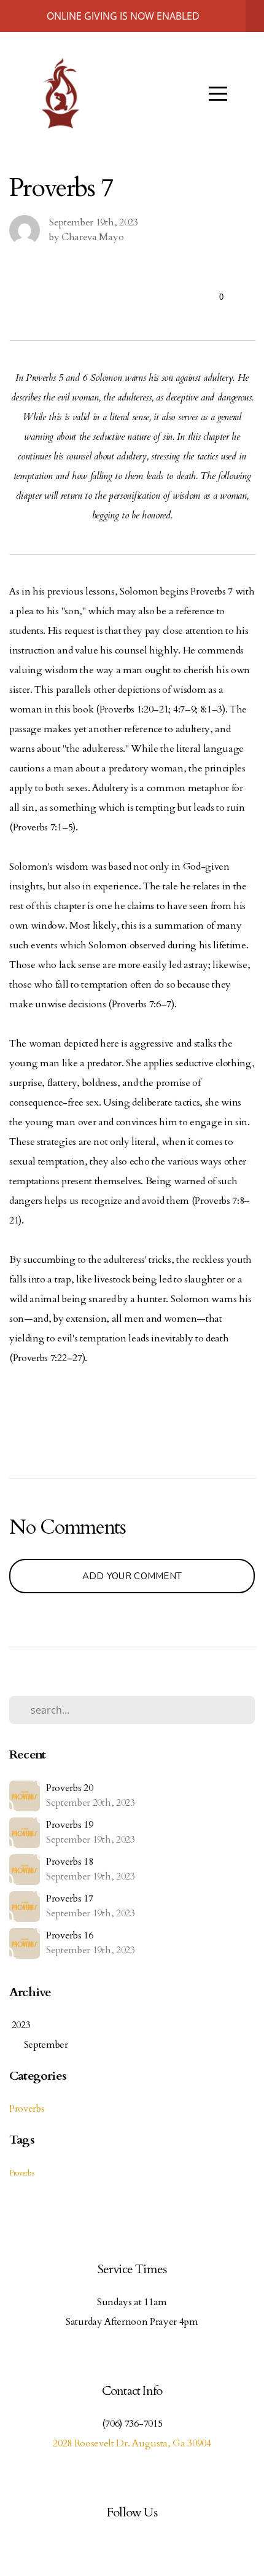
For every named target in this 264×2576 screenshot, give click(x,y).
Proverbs (27, 2109)
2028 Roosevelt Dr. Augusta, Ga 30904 (132, 2443)
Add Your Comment (132, 1576)
